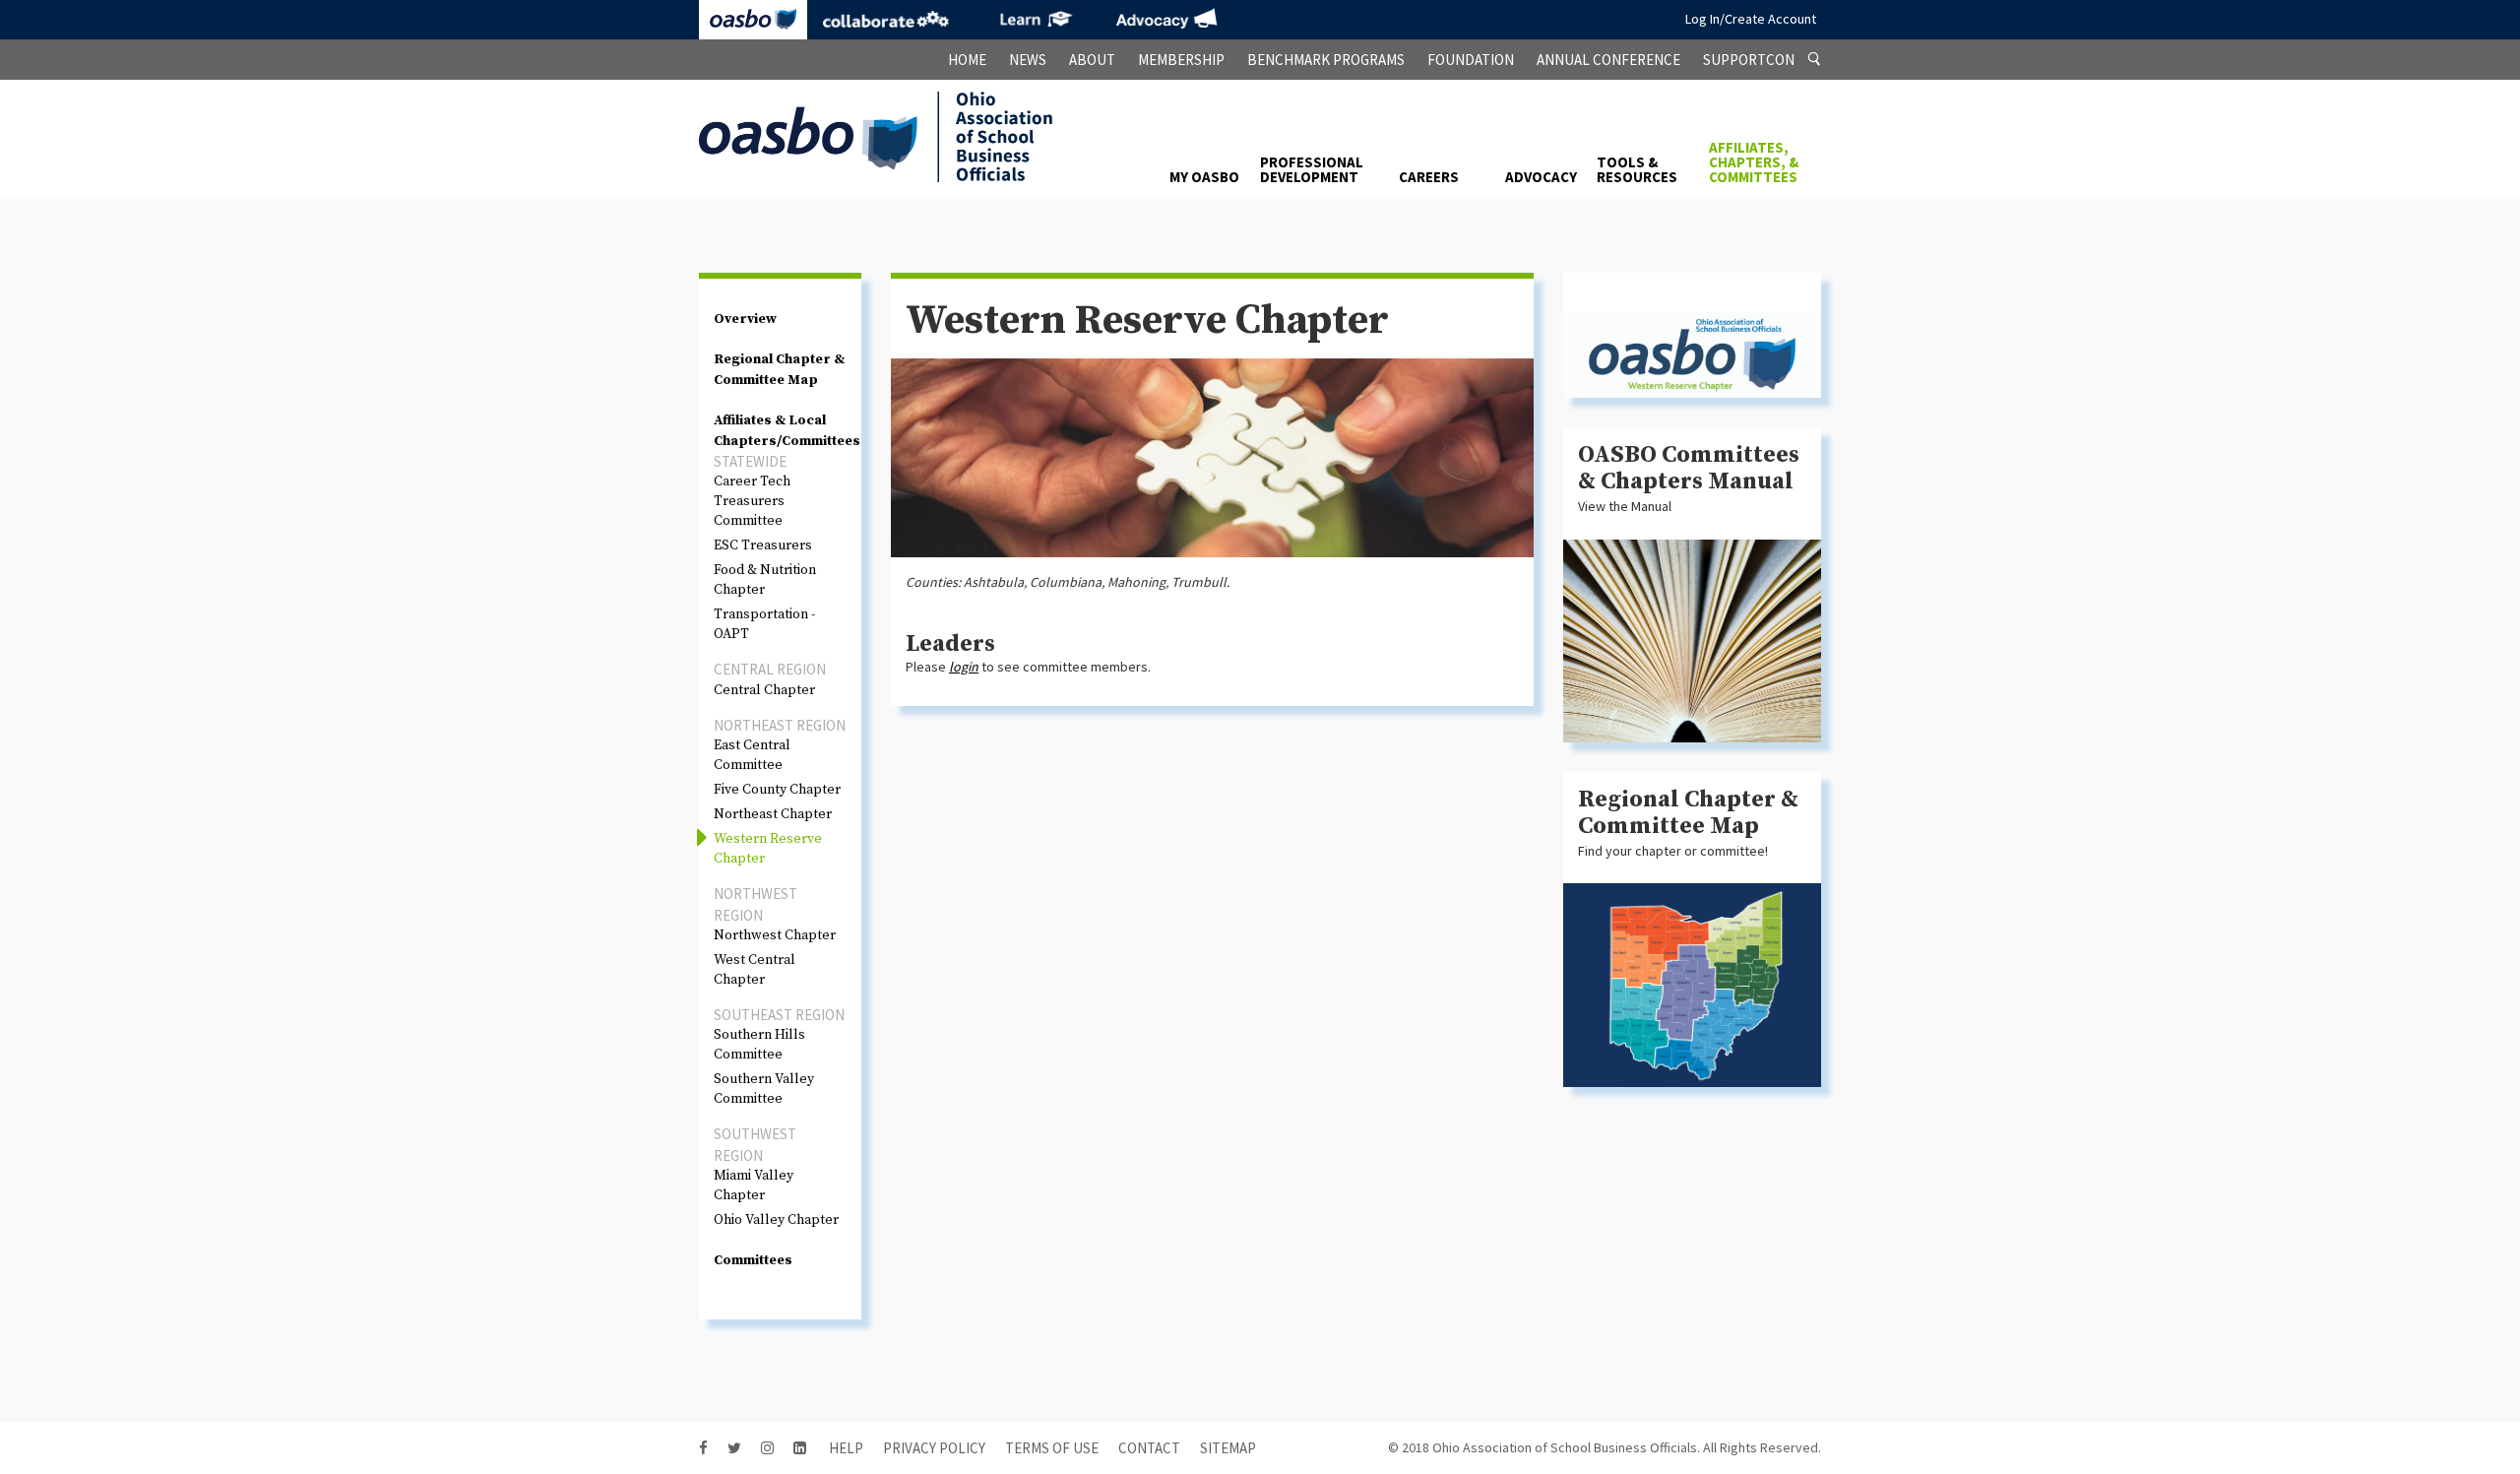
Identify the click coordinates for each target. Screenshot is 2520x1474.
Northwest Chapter (775, 935)
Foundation (1471, 60)
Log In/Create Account (1751, 19)
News (1028, 60)
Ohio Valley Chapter (776, 1220)
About (1092, 60)
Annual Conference (1608, 60)
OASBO (753, 20)
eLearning (1034, 20)
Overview (745, 319)
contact (1149, 1448)
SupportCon (1749, 60)
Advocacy (1166, 20)
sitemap (1228, 1448)
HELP (846, 1448)
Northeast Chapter (773, 814)
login (964, 667)
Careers (1429, 177)
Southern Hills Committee (759, 1045)
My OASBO (1204, 177)
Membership (1181, 60)
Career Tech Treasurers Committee (752, 501)
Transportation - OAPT (764, 624)
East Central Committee (752, 755)
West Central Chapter (755, 970)
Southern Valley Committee (764, 1089)
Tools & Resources (1637, 169)
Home (967, 60)
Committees (753, 1260)
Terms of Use (1052, 1448)
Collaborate (886, 20)
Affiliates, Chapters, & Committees (1754, 162)
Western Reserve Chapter (768, 849)
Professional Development (1312, 169)
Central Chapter (764, 690)
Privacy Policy (934, 1448)
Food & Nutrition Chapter (765, 580)
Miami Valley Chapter (754, 1186)
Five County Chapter (777, 790)
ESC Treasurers (763, 545)
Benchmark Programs (1326, 60)
